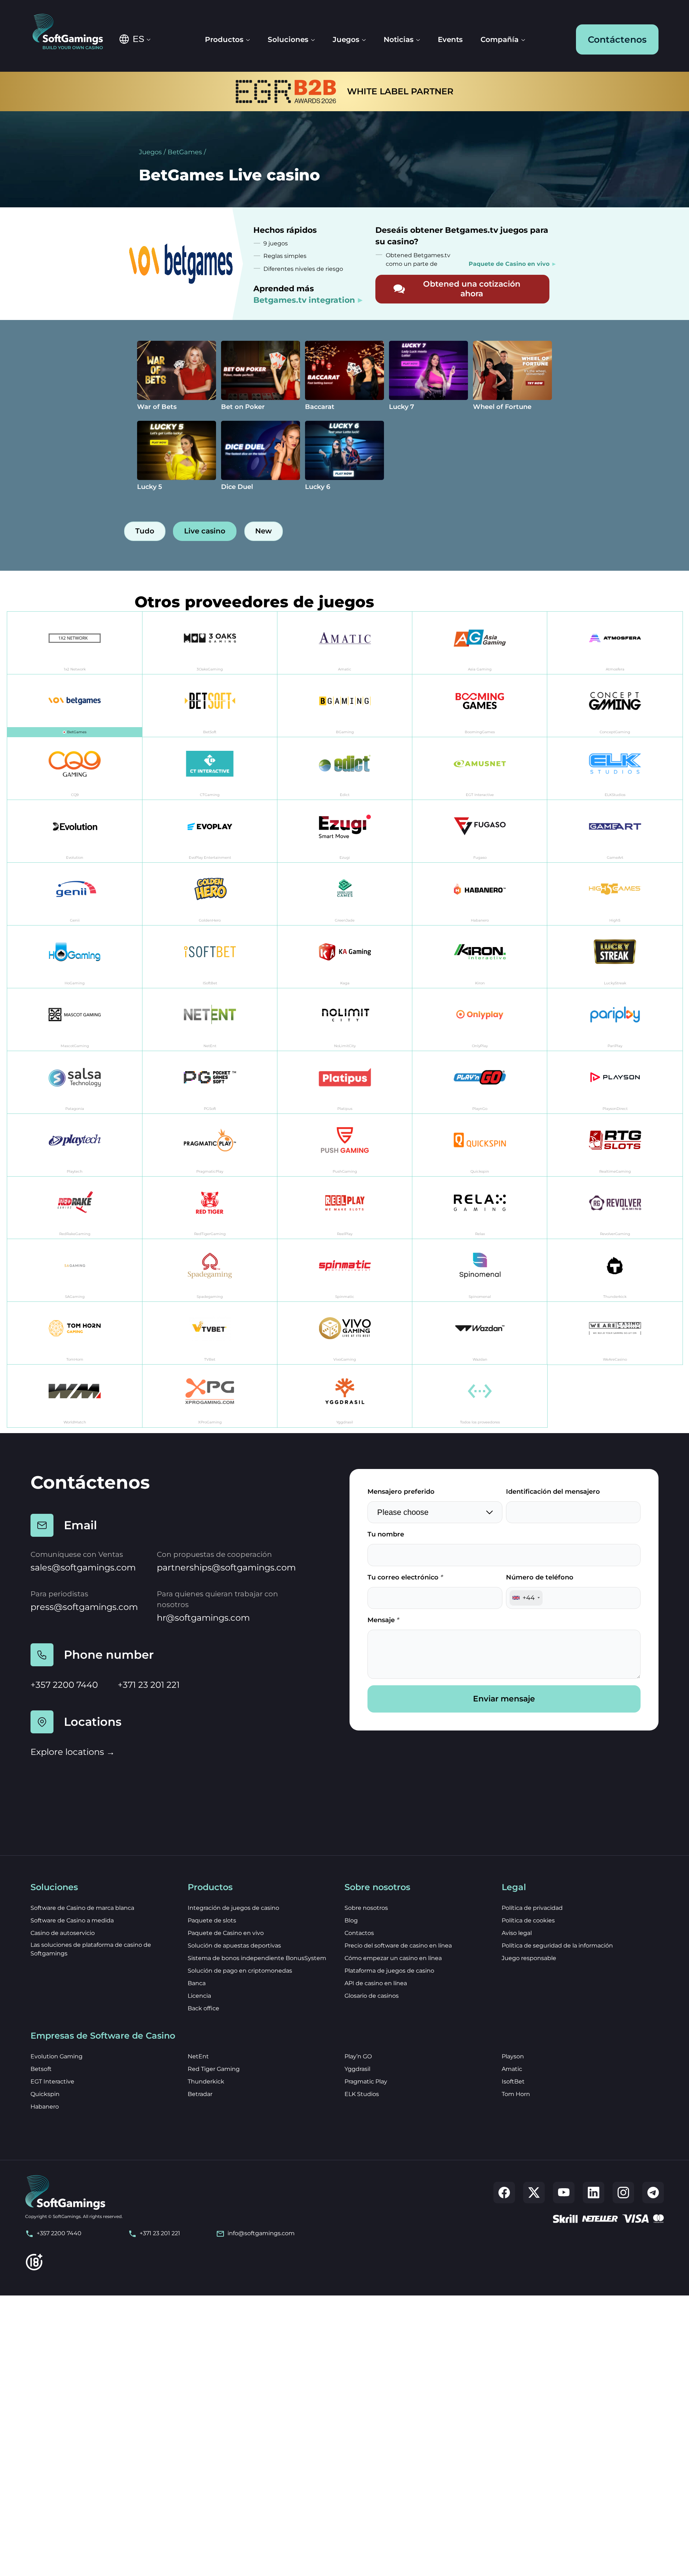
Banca (197, 1983)
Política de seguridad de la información (557, 1946)
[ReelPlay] (345, 1208)
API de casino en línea (376, 1983)
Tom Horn (516, 2094)
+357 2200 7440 (64, 1685)
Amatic (512, 2069)
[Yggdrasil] (345, 1396)
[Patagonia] (75, 1082)
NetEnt (198, 2056)
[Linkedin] (594, 2193)
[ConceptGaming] (615, 706)
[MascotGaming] (75, 1020)
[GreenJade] (345, 894)
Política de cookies (528, 1920)
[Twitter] (534, 2193)
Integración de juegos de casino (233, 1908)
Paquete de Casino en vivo (226, 1933)
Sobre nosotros (366, 1908)
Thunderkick (206, 2081)
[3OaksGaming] (210, 643)
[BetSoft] (210, 706)
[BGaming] (345, 706)
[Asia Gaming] (480, 643)
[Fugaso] (480, 831)
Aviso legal (517, 1933)
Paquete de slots (212, 1920)
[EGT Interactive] (480, 769)
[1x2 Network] (75, 643)
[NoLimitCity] (345, 1020)
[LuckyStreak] (615, 957)
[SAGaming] (75, 1270)
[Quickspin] (480, 1145)
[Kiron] (480, 957)
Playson (513, 2056)
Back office (203, 2008)
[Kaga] (345, 957)
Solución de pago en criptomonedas (240, 1971)
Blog (351, 1920)
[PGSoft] (210, 1082)
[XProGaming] (210, 1396)
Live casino (205, 531)
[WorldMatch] (75, 1396)
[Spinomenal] (480, 1270)
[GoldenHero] (210, 894)
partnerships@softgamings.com (226, 1567)
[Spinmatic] (345, 1270)
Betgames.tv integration (304, 300)
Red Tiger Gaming (214, 2069)
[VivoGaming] (345, 1333)
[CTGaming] (210, 769)
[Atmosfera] (615, 643)
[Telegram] (653, 2193)
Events (450, 39)
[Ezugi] (345, 831)
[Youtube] (564, 2193)
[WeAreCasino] (615, 1333)
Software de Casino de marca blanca (82, 1908)
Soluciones (288, 39)
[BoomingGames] (480, 706)
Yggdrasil (357, 2069)
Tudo (145, 531)
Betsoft (41, 2069)
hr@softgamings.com (203, 1618)
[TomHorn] (75, 1333)
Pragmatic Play (366, 2081)
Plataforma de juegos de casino (389, 1971)
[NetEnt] (210, 1020)
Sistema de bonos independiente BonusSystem (257, 1958)
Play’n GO (358, 2056)
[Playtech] (75, 1145)
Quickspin (45, 2094)
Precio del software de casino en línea (398, 1946)
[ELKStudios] (615, 769)
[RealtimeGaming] (615, 1145)
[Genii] (75, 894)
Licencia (199, 1996)
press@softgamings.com (84, 1607)
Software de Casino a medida (72, 1920)
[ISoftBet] (210, 957)
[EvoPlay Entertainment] (210, 831)
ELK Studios (362, 2094)
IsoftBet (513, 2081)
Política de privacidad (532, 1908)
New (263, 531)
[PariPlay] (615, 1020)
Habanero (45, 2107)
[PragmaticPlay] (210, 1145)
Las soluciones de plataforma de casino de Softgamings (91, 1949)
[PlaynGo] (480, 1082)
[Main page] (73, 32)
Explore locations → (73, 1752)
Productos (224, 39)
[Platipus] (345, 1082)
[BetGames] (75, 706)
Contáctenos (617, 39)
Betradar (200, 2094)
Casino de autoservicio (63, 1933)
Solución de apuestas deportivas (234, 1946)
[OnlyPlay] (480, 1020)
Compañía (500, 39)
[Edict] (345, 769)
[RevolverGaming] (615, 1208)
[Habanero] (480, 894)
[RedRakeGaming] (75, 1208)
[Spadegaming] (210, 1270)
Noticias (399, 39)
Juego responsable (529, 1958)
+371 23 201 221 (149, 1685)
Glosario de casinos (372, 1996)
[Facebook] (504, 2193)
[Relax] (480, 1208)
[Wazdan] (480, 1333)
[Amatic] (345, 643)
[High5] (615, 894)
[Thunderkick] (615, 1270)
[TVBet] (210, 1333)
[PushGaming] (345, 1145)
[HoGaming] (75, 957)
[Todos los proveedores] (480, 1396)
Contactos (359, 1933)
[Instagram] (623, 2193)
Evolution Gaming (57, 2056)
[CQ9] (75, 769)
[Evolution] (75, 831)
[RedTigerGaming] (210, 1208)
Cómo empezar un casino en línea (393, 1958)
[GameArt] (615, 831)
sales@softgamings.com (83, 1567)
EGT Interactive (52, 2081)
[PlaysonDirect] (615, 1082)
